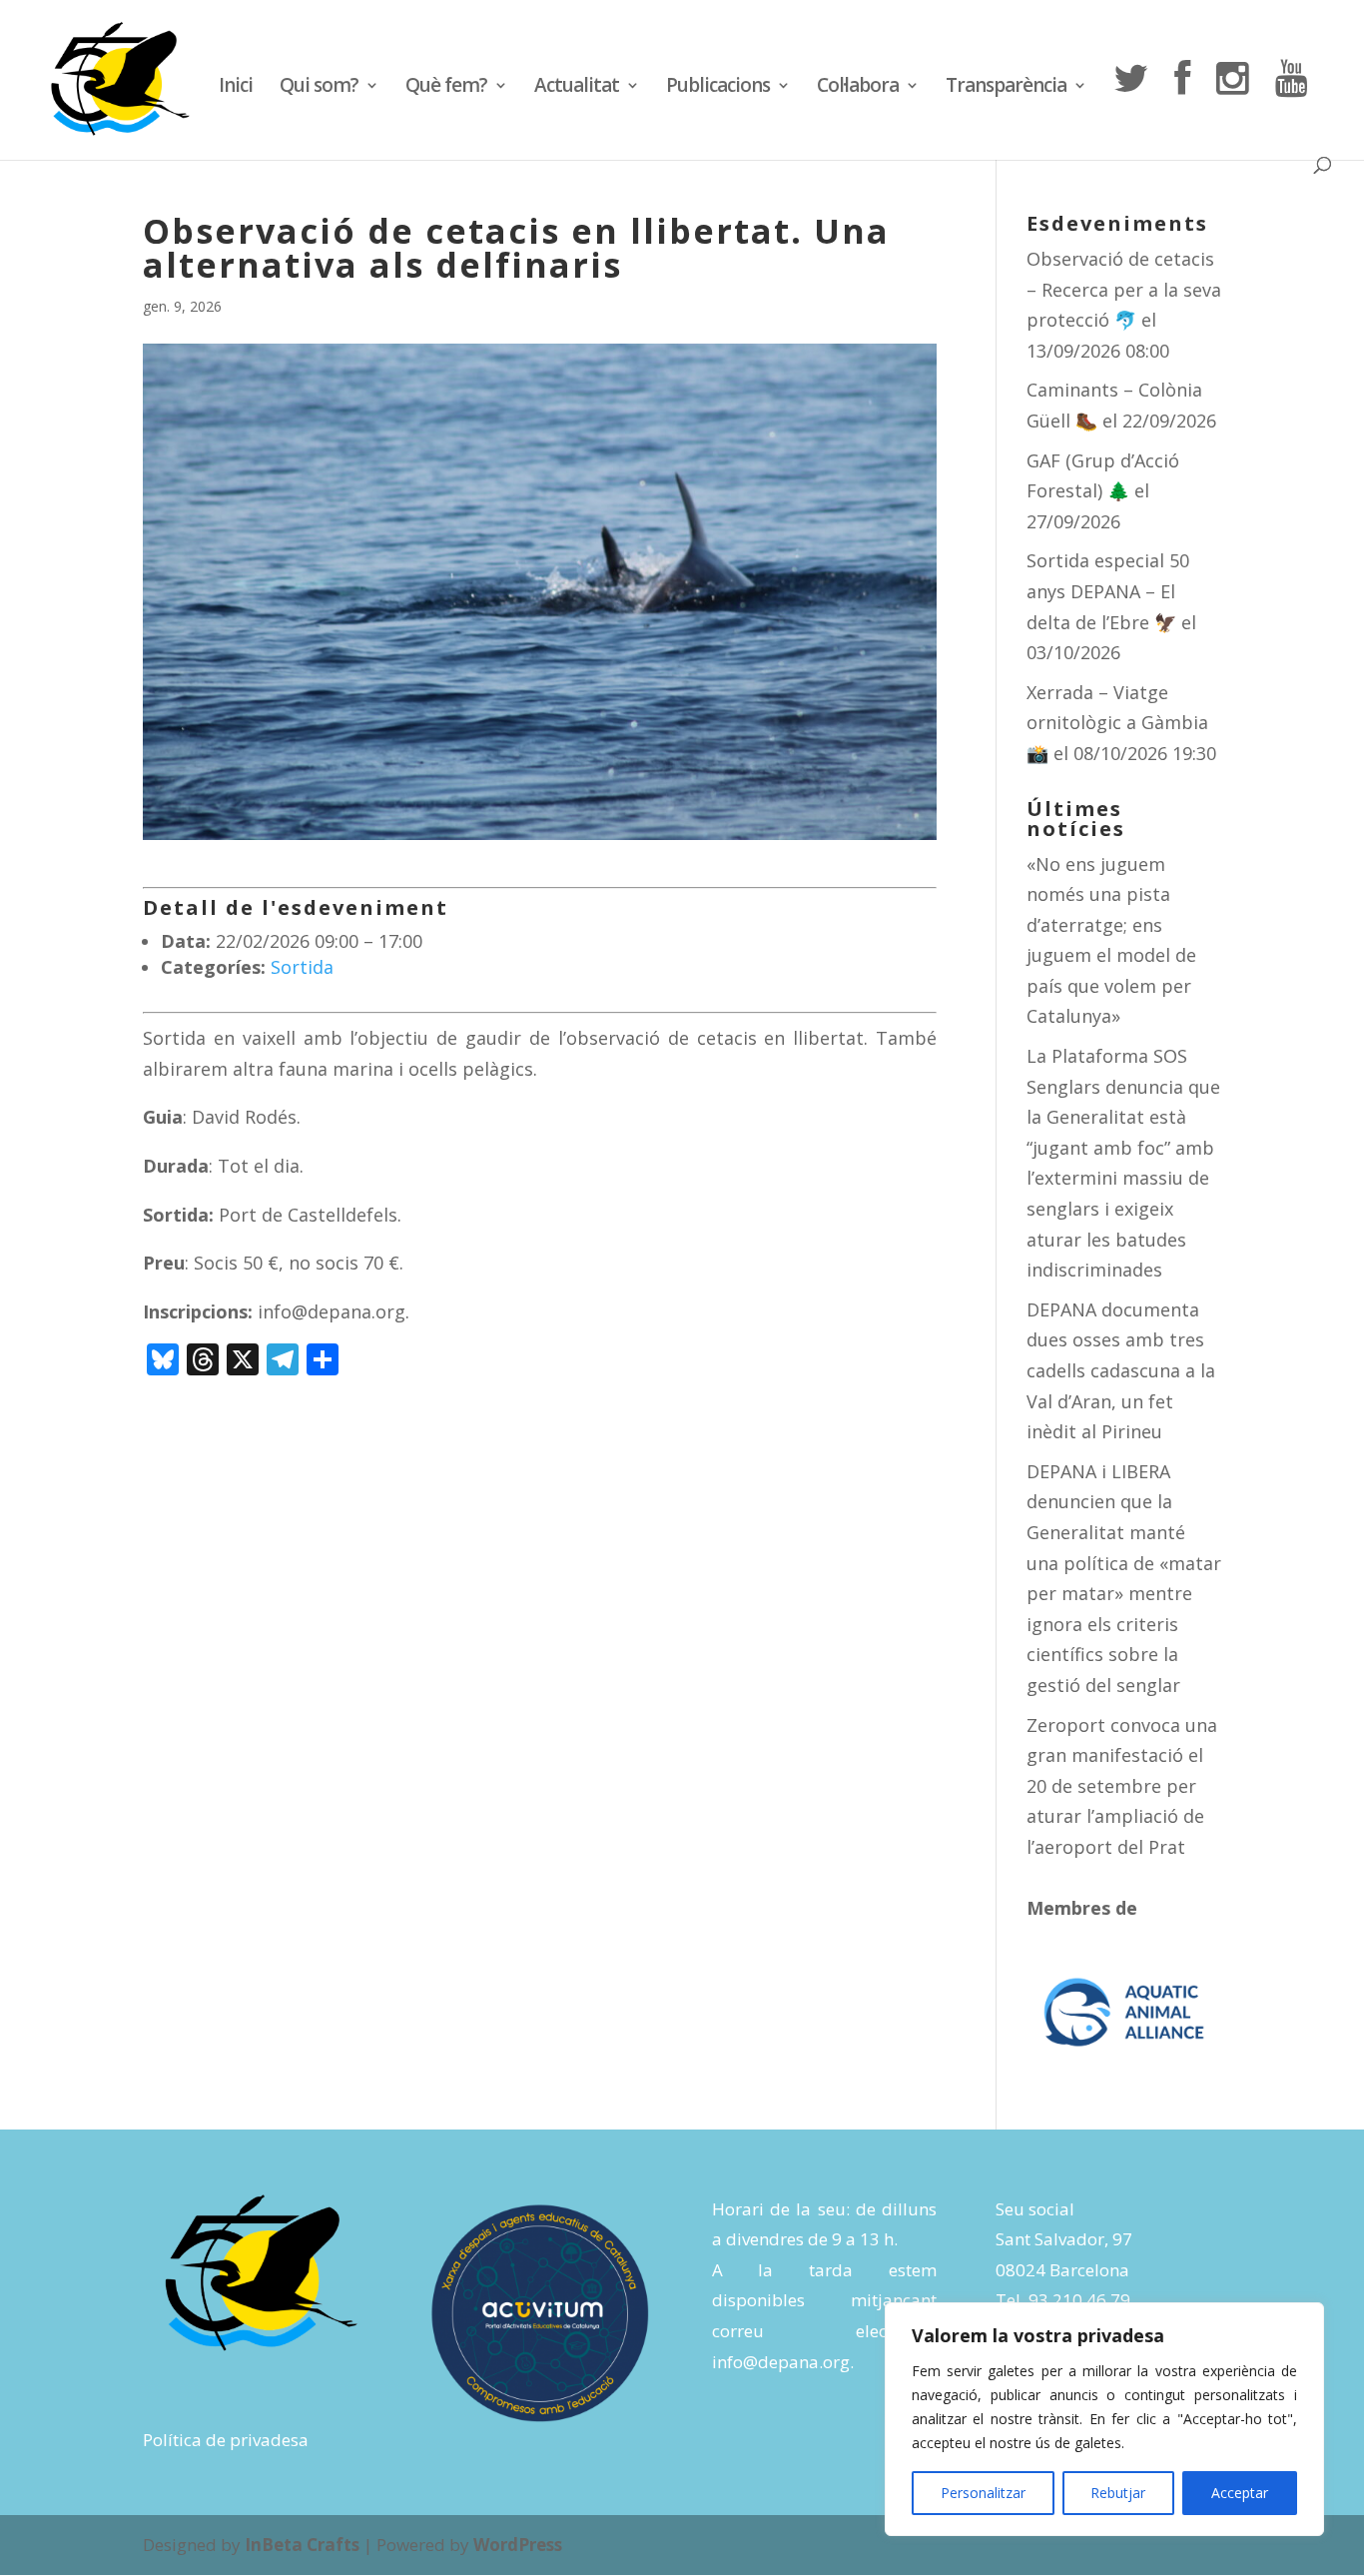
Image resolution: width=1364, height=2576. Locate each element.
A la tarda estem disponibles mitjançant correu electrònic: (824, 2300)
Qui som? (319, 88)
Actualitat (577, 88)
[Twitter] (1130, 108)
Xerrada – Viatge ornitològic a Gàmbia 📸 (1117, 723)
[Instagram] (1232, 108)
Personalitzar (983, 2493)
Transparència (1006, 88)
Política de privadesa (226, 2440)
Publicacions (718, 88)
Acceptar (1240, 2493)
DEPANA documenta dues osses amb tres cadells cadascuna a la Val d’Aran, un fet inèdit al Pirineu (1121, 1370)
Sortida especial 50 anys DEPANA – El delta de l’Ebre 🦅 (1108, 591)
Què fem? (446, 88)
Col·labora (858, 88)
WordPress (518, 2545)
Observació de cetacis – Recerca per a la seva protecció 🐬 (1124, 289)
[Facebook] (1182, 108)
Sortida (302, 967)
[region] (1104, 2419)
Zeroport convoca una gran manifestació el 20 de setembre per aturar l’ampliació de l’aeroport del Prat (1122, 1786)
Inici (236, 88)
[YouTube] (1291, 108)
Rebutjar (1118, 2493)
